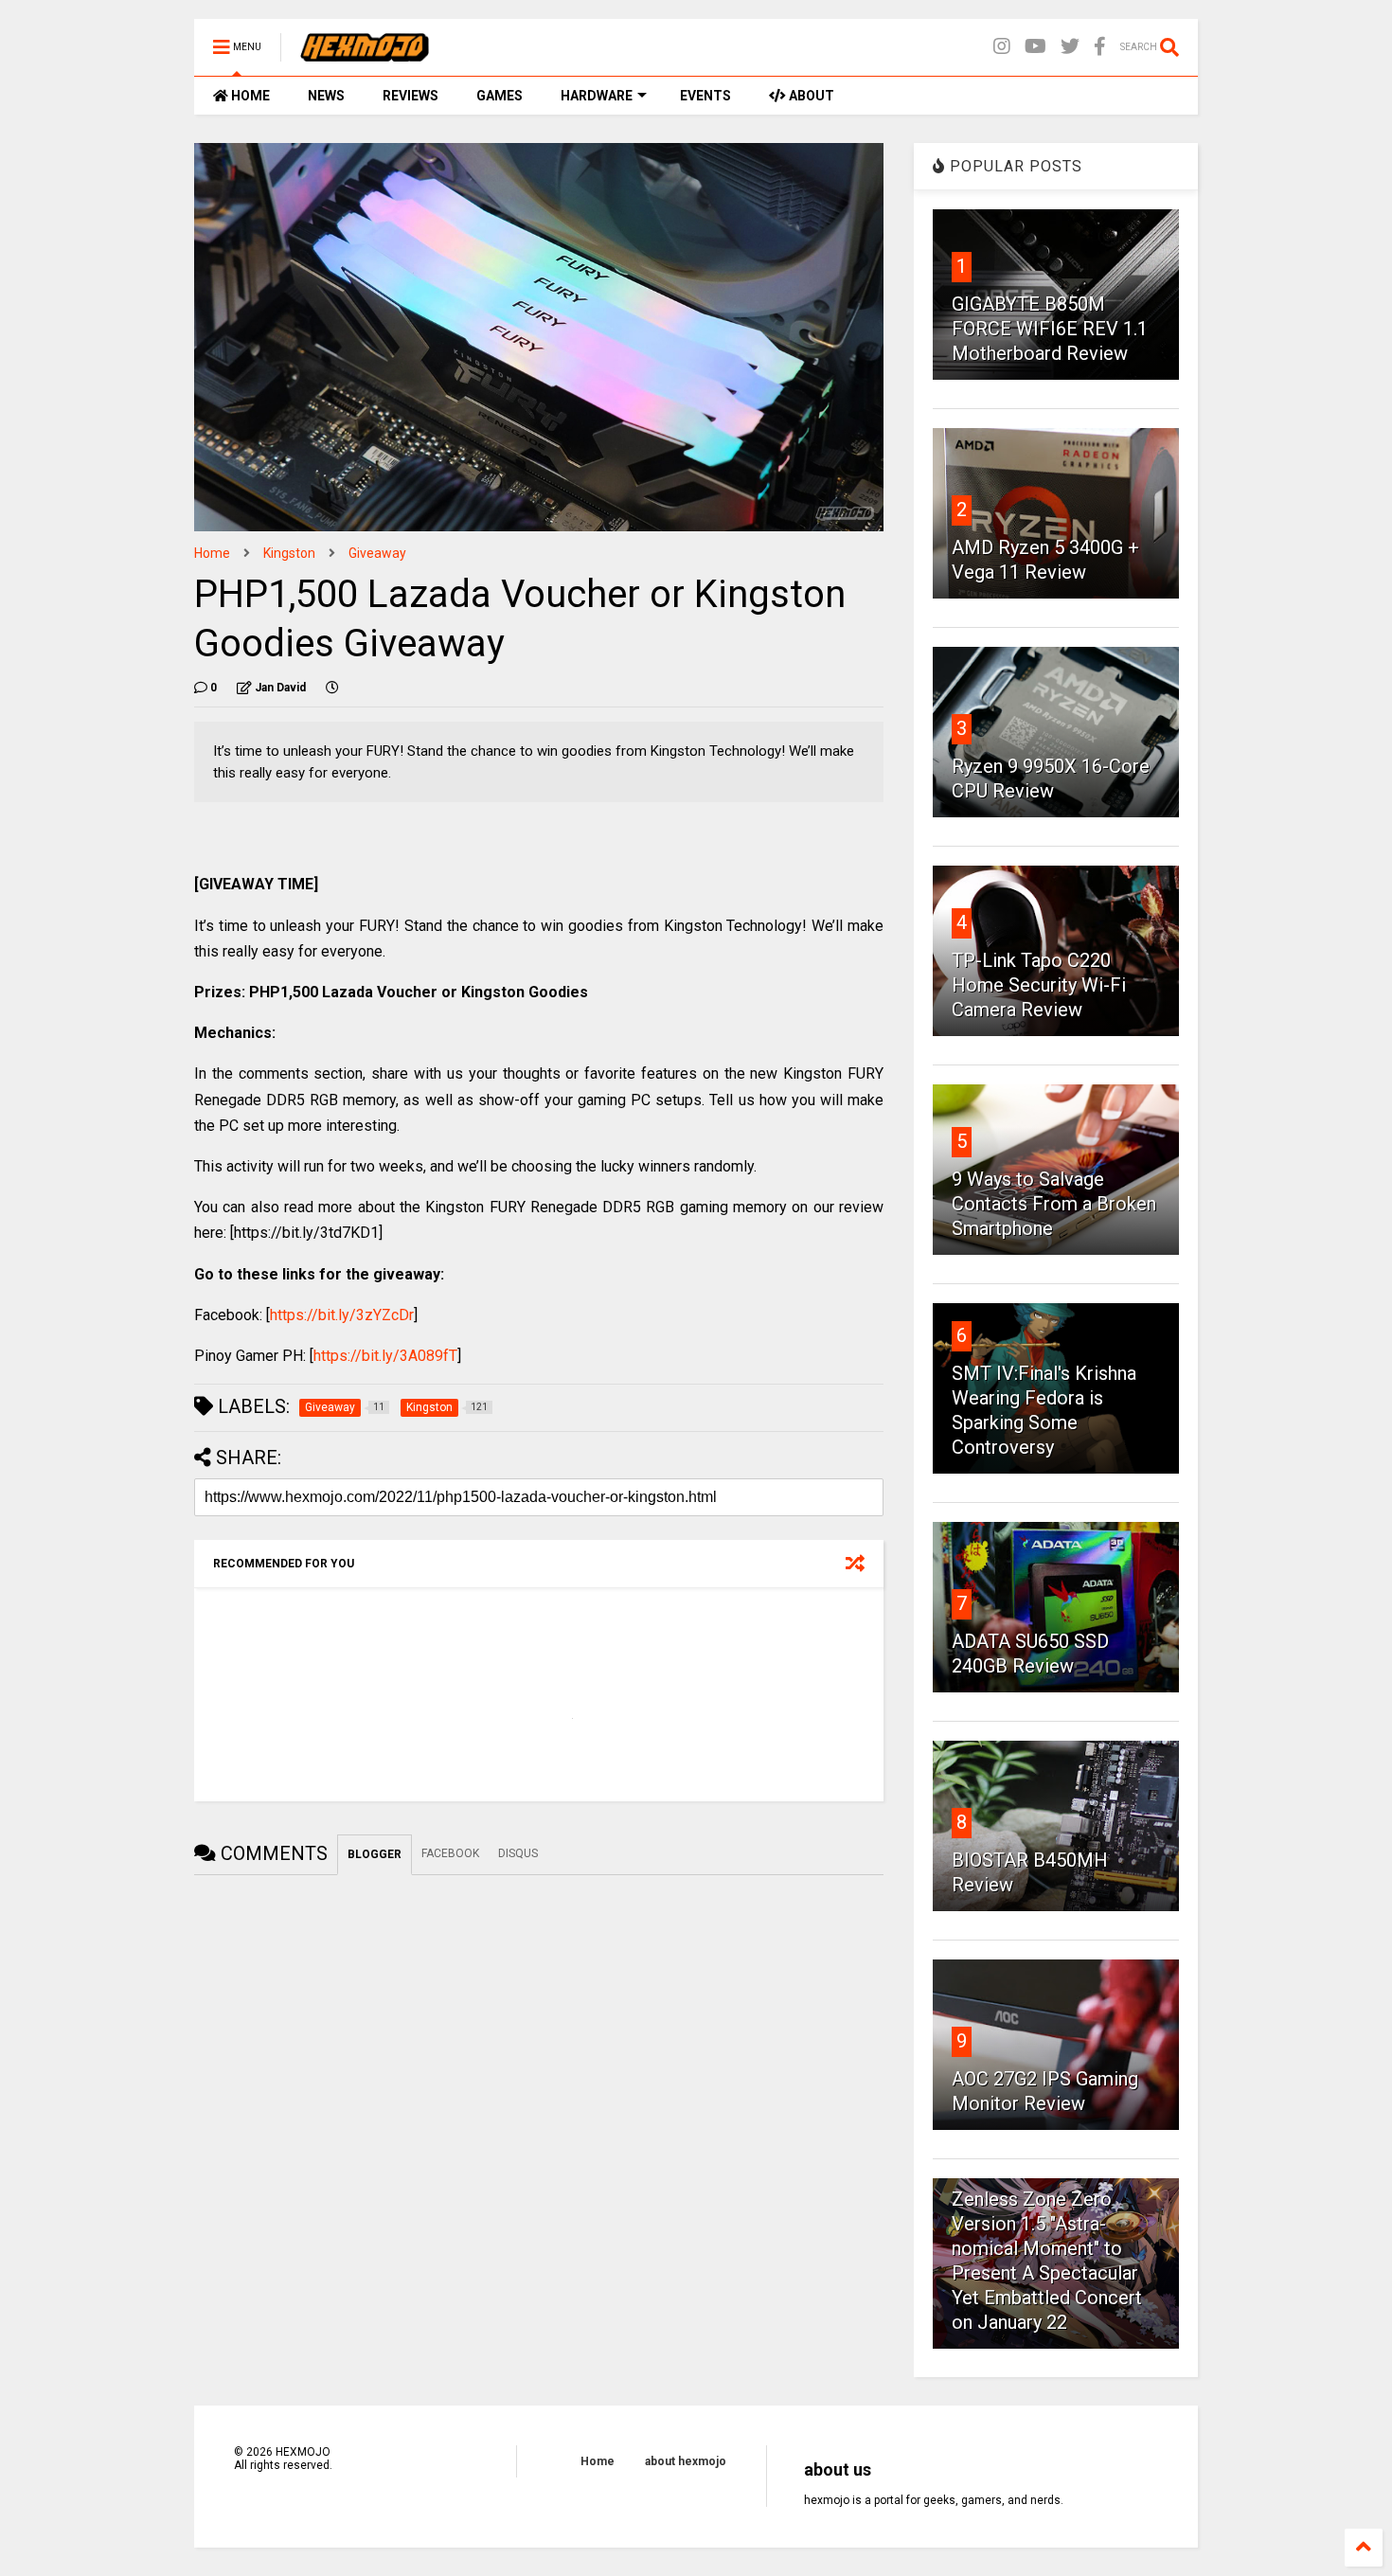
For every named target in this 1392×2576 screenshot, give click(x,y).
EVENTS (705, 96)
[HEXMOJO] (365, 53)
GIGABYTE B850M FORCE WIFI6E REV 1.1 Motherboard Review (1050, 329)
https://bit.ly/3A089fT (385, 1356)
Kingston (289, 553)
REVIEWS (410, 96)
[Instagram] (1002, 47)
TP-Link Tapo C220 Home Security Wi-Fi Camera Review (1039, 985)
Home (212, 553)
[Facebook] (1100, 47)
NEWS (326, 96)
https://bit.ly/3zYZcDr (342, 1315)
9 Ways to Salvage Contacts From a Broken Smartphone (1054, 1204)
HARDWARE (597, 96)
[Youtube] (1035, 47)
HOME (249, 96)
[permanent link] (332, 688)
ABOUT (810, 96)
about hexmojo (686, 2461)
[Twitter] (1070, 47)
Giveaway (377, 553)
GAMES (500, 96)
